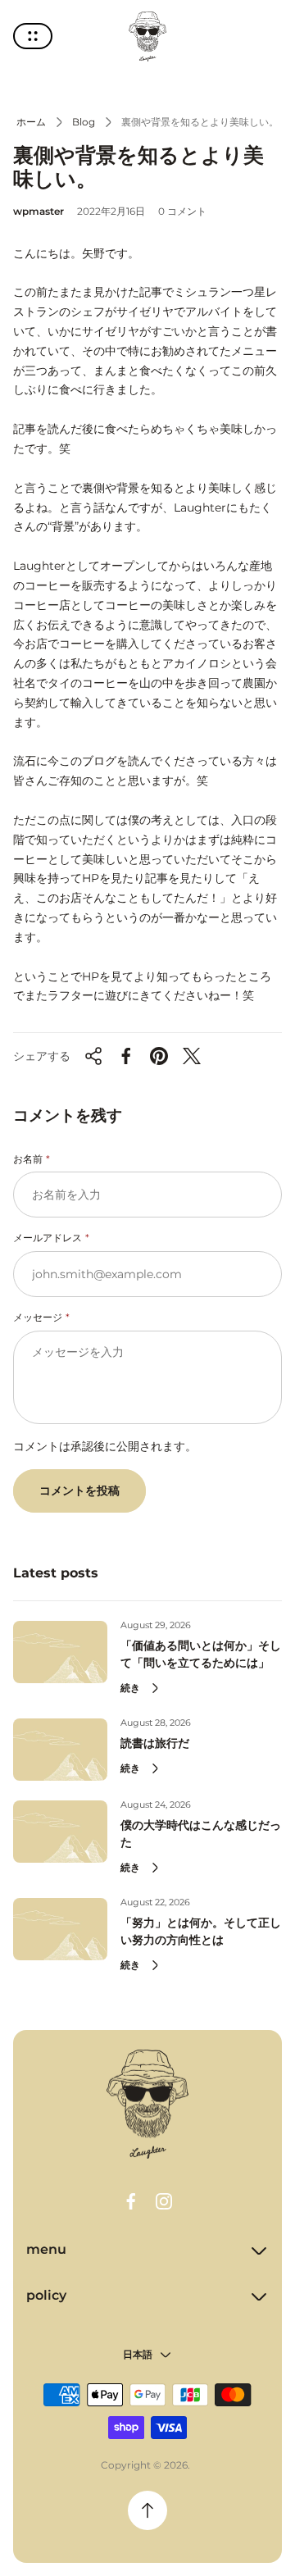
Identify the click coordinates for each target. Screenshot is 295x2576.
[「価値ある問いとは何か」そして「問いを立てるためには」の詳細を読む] (60, 1652)
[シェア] (93, 1056)
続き (130, 1688)
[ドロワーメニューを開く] (33, 36)
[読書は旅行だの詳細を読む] (60, 1750)
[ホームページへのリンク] (147, 2105)
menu (46, 2249)
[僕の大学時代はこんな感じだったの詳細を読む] (60, 1832)
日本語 (138, 2354)
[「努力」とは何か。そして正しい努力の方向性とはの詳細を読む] (60, 1929)
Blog (84, 122)
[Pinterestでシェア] (159, 1056)
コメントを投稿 (79, 1491)
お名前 (28, 1159)
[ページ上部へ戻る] (147, 2510)
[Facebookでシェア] (126, 1056)
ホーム (31, 122)
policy (46, 2295)
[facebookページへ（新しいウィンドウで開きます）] (131, 2201)
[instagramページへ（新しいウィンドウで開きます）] (164, 2201)
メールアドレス (48, 1238)
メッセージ (38, 1317)
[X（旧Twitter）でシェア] (192, 1056)
